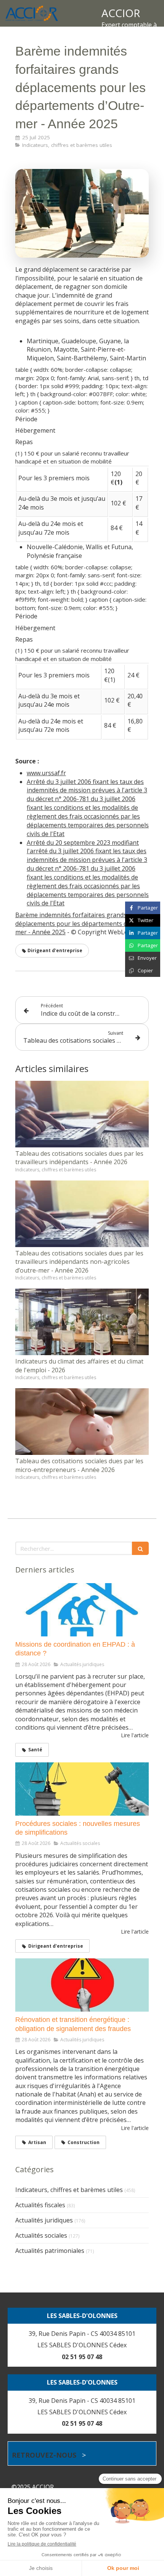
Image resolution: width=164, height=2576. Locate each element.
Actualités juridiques (44, 2220)
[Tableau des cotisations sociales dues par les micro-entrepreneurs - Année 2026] (82, 1422)
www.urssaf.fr (46, 773)
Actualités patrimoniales (50, 2251)
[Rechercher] (140, 1548)
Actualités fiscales (40, 2205)
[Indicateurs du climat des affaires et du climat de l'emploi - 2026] (82, 1322)
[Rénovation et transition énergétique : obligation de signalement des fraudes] (82, 1985)
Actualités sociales (41, 2235)
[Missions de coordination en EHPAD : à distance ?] (82, 1610)
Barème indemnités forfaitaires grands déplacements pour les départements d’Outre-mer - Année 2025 (81, 923)
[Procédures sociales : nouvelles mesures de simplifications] (82, 1789)
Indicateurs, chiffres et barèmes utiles (69, 2190)
